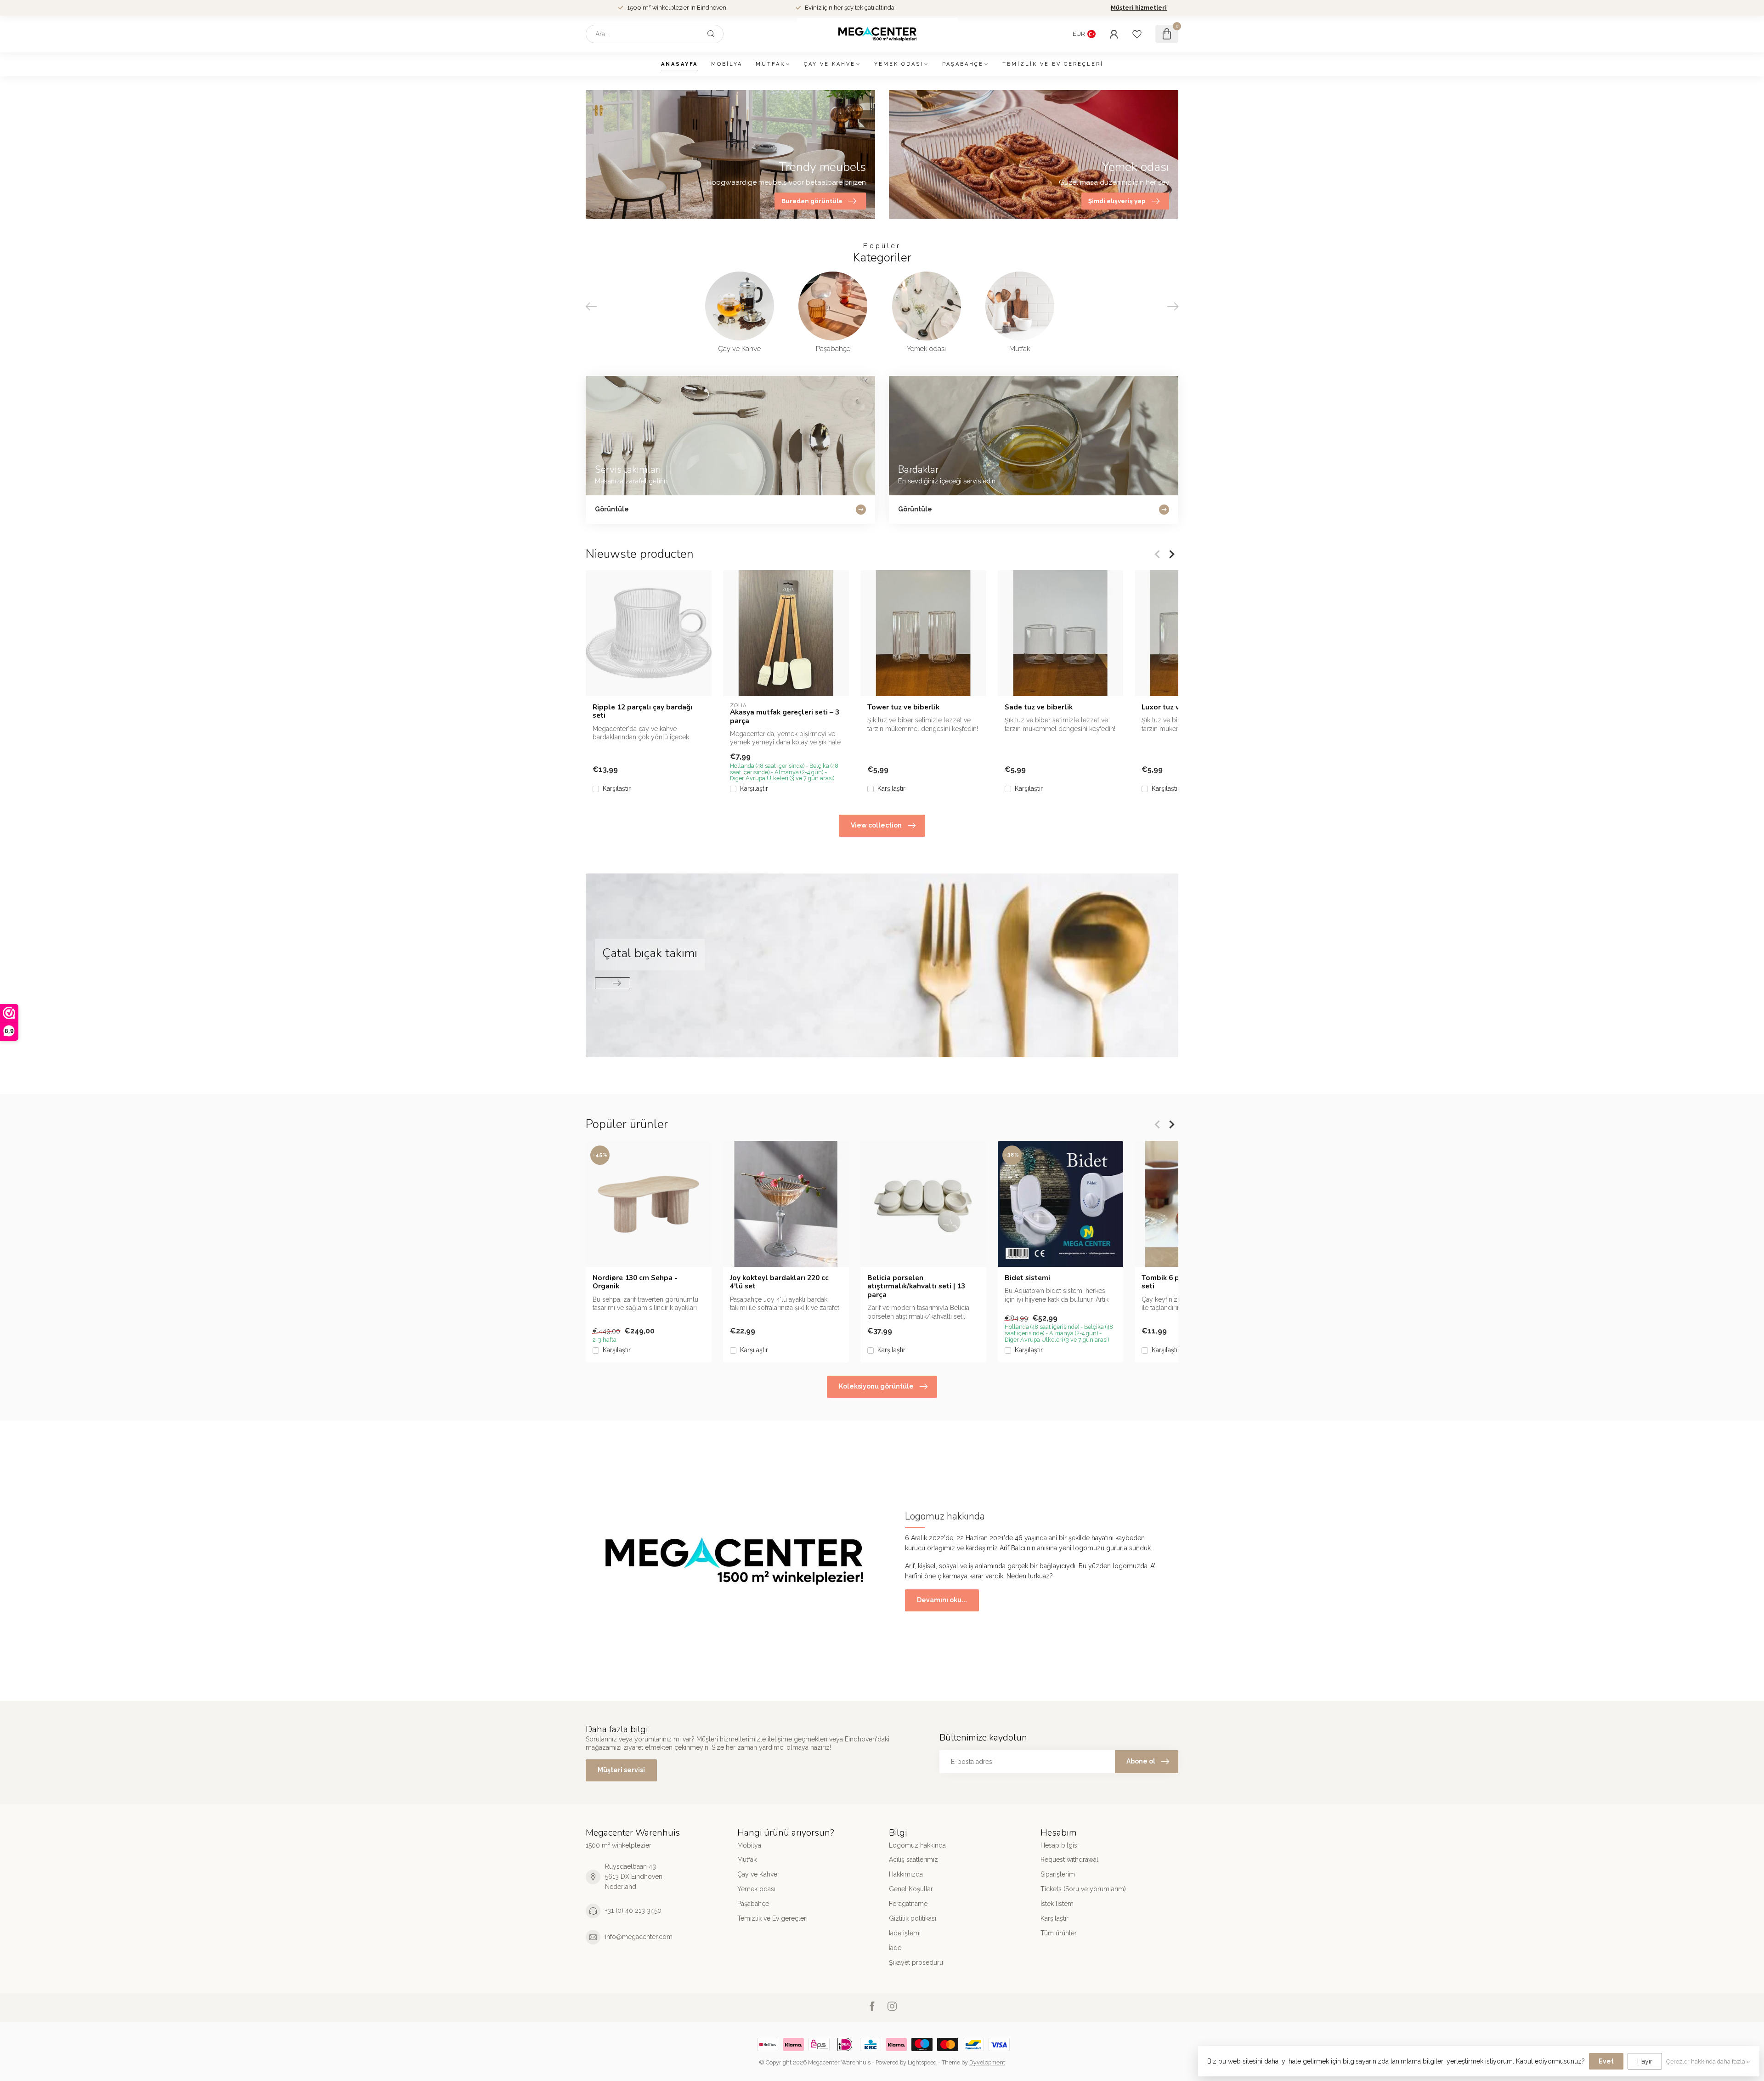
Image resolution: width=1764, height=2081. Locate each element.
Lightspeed (922, 2062)
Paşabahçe (963, 64)
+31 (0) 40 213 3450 (633, 1911)
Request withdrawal (1069, 1860)
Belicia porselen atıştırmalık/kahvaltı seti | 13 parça (916, 1286)
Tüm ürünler (1059, 1933)
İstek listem (1057, 1904)
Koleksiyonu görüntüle (876, 1386)
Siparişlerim (1058, 1874)
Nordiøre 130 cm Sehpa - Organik (635, 1282)
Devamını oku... (942, 1600)
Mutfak (770, 64)
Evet (1606, 2061)
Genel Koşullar (911, 1889)
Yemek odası (899, 64)
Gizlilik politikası (913, 1918)
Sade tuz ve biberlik (1039, 707)
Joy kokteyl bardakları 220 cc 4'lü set (779, 1282)
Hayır (1645, 2061)
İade (895, 1948)
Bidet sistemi (1027, 1277)
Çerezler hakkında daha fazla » (1708, 2061)
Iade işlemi (905, 1933)
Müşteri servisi (621, 1770)
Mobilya (727, 64)
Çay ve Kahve (830, 64)
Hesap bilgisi (1060, 1845)
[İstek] (1137, 34)
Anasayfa (679, 64)
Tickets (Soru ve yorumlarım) (1083, 1889)
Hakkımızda (906, 1874)
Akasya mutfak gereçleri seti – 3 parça (785, 717)
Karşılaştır (617, 789)
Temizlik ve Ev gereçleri (1053, 64)
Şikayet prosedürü (916, 1962)
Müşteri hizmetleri (1139, 8)
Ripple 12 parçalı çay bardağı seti (642, 712)
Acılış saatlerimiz (913, 1860)
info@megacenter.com (639, 1937)
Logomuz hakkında (917, 1845)
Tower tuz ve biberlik (903, 707)
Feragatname (908, 1904)
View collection (876, 825)
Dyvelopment (987, 2062)
